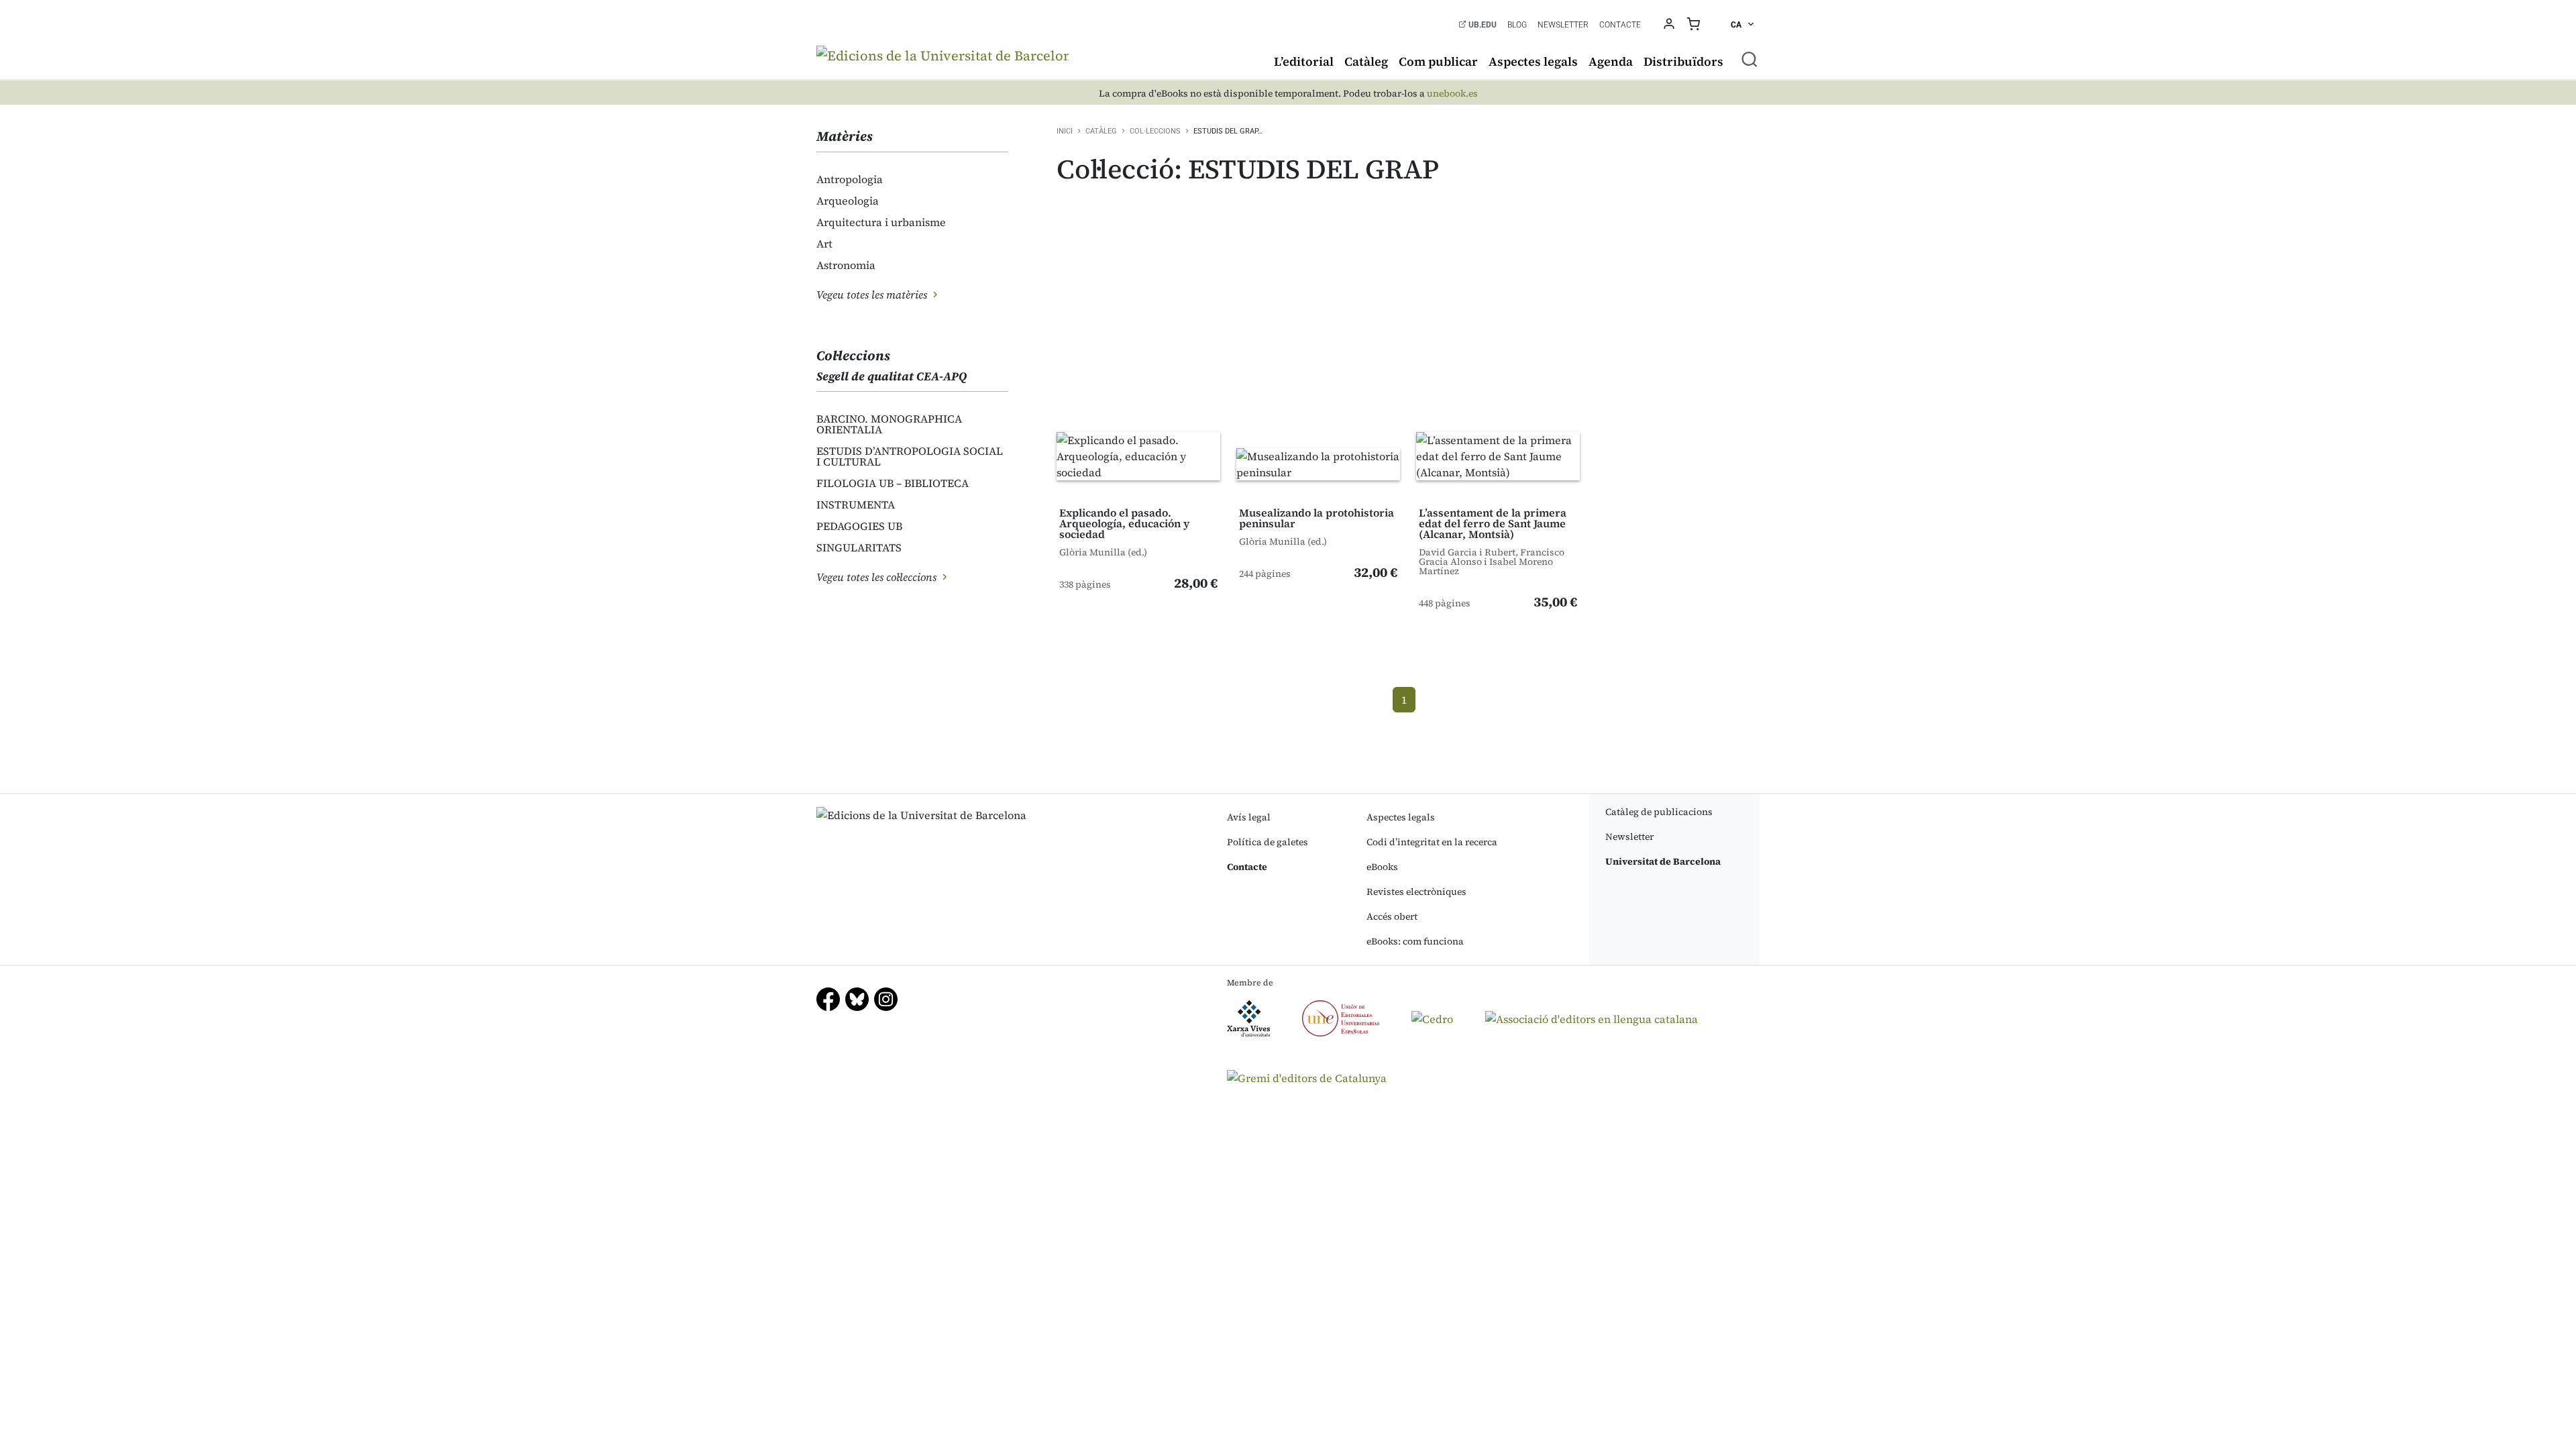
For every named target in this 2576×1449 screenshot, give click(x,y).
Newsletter (1563, 25)
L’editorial (1304, 61)
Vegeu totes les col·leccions (878, 577)
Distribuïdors (1683, 61)
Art (824, 244)
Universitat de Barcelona (1663, 861)
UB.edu (1482, 25)
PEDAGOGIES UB (859, 526)
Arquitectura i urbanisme (881, 222)
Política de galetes (1268, 842)
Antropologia (850, 179)
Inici (1065, 131)
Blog (1517, 25)
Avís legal (1249, 817)
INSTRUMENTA (856, 504)
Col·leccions (1155, 131)
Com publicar (1438, 61)
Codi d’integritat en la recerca (1432, 842)
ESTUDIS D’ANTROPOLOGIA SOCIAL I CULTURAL (910, 456)
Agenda (1611, 61)
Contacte (1620, 25)
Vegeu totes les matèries (873, 294)
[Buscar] (1750, 59)
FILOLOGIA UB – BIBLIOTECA (893, 483)
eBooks (1382, 867)
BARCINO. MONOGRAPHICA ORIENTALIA (889, 424)
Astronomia (846, 265)
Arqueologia (848, 201)
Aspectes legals (1533, 61)
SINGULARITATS (859, 547)
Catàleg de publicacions (1659, 812)
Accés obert (1392, 916)
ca (1737, 25)
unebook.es (1452, 94)
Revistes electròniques (1416, 892)
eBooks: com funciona (1415, 941)
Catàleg (1366, 61)
